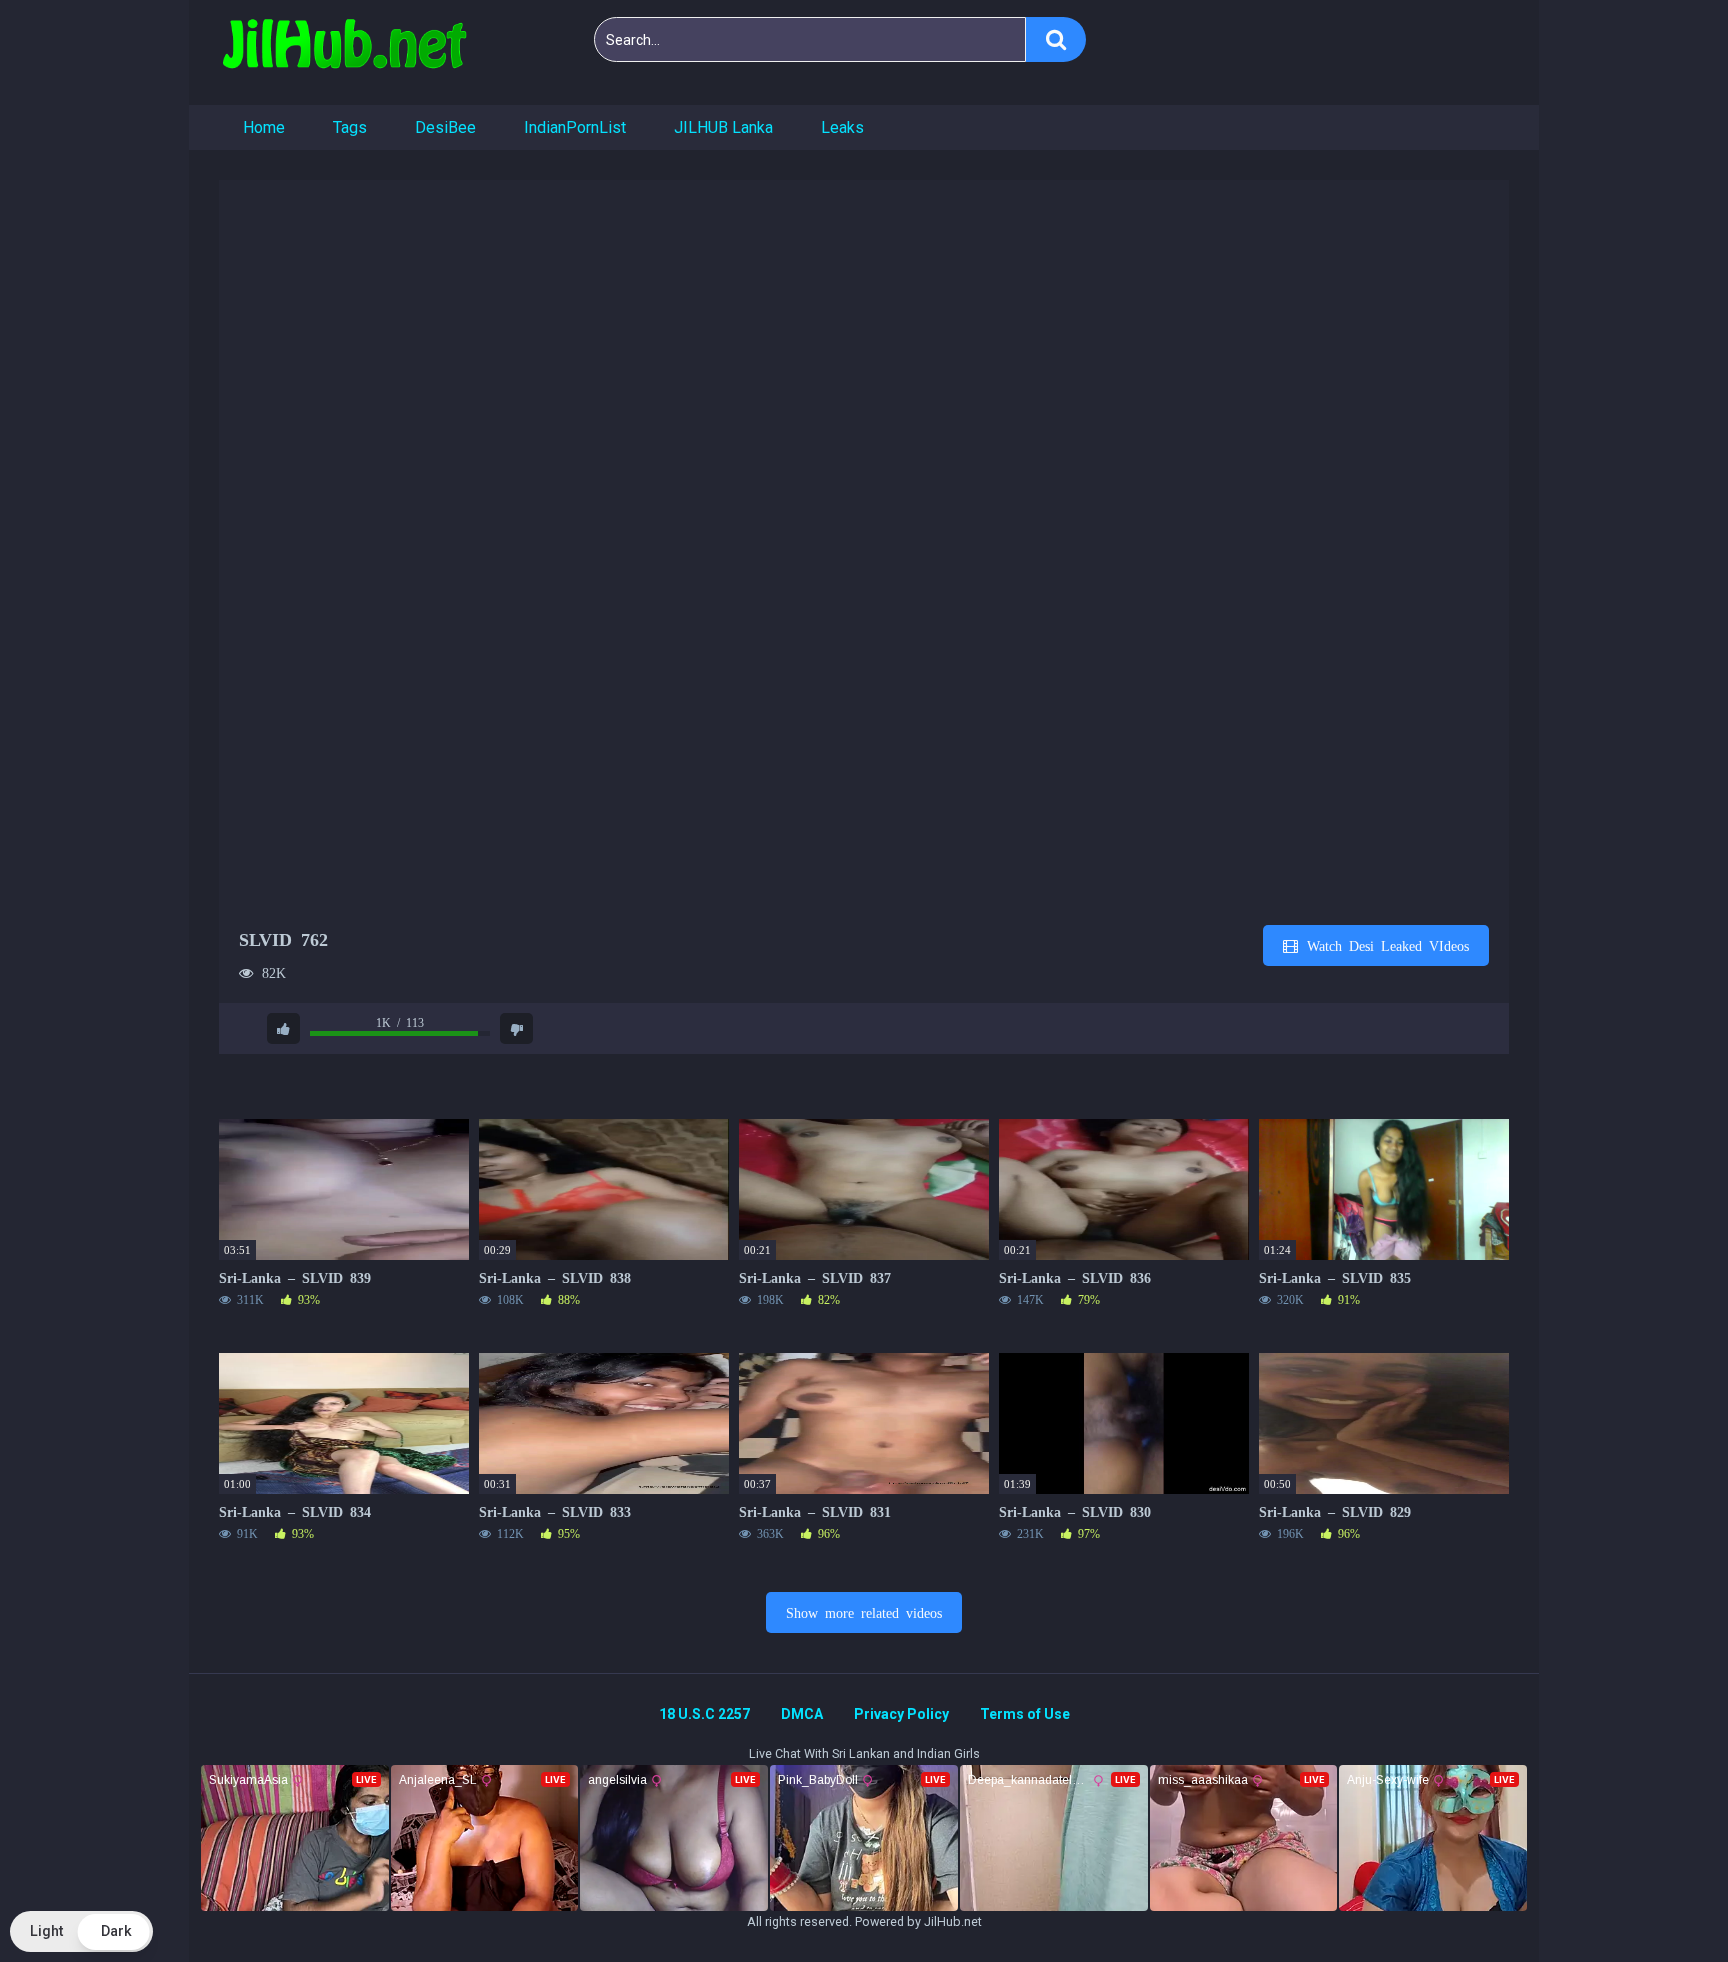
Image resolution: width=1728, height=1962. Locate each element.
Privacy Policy (901, 1714)
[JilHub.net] (344, 52)
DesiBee (445, 127)
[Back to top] (1661, 1901)
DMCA (802, 1714)
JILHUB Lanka (723, 127)
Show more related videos (864, 1612)
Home (264, 127)
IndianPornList (575, 127)
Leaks (842, 127)
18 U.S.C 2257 (704, 1714)
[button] (81, 1931)
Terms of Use (1025, 1714)
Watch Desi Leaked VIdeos (1384, 945)
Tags (350, 127)
